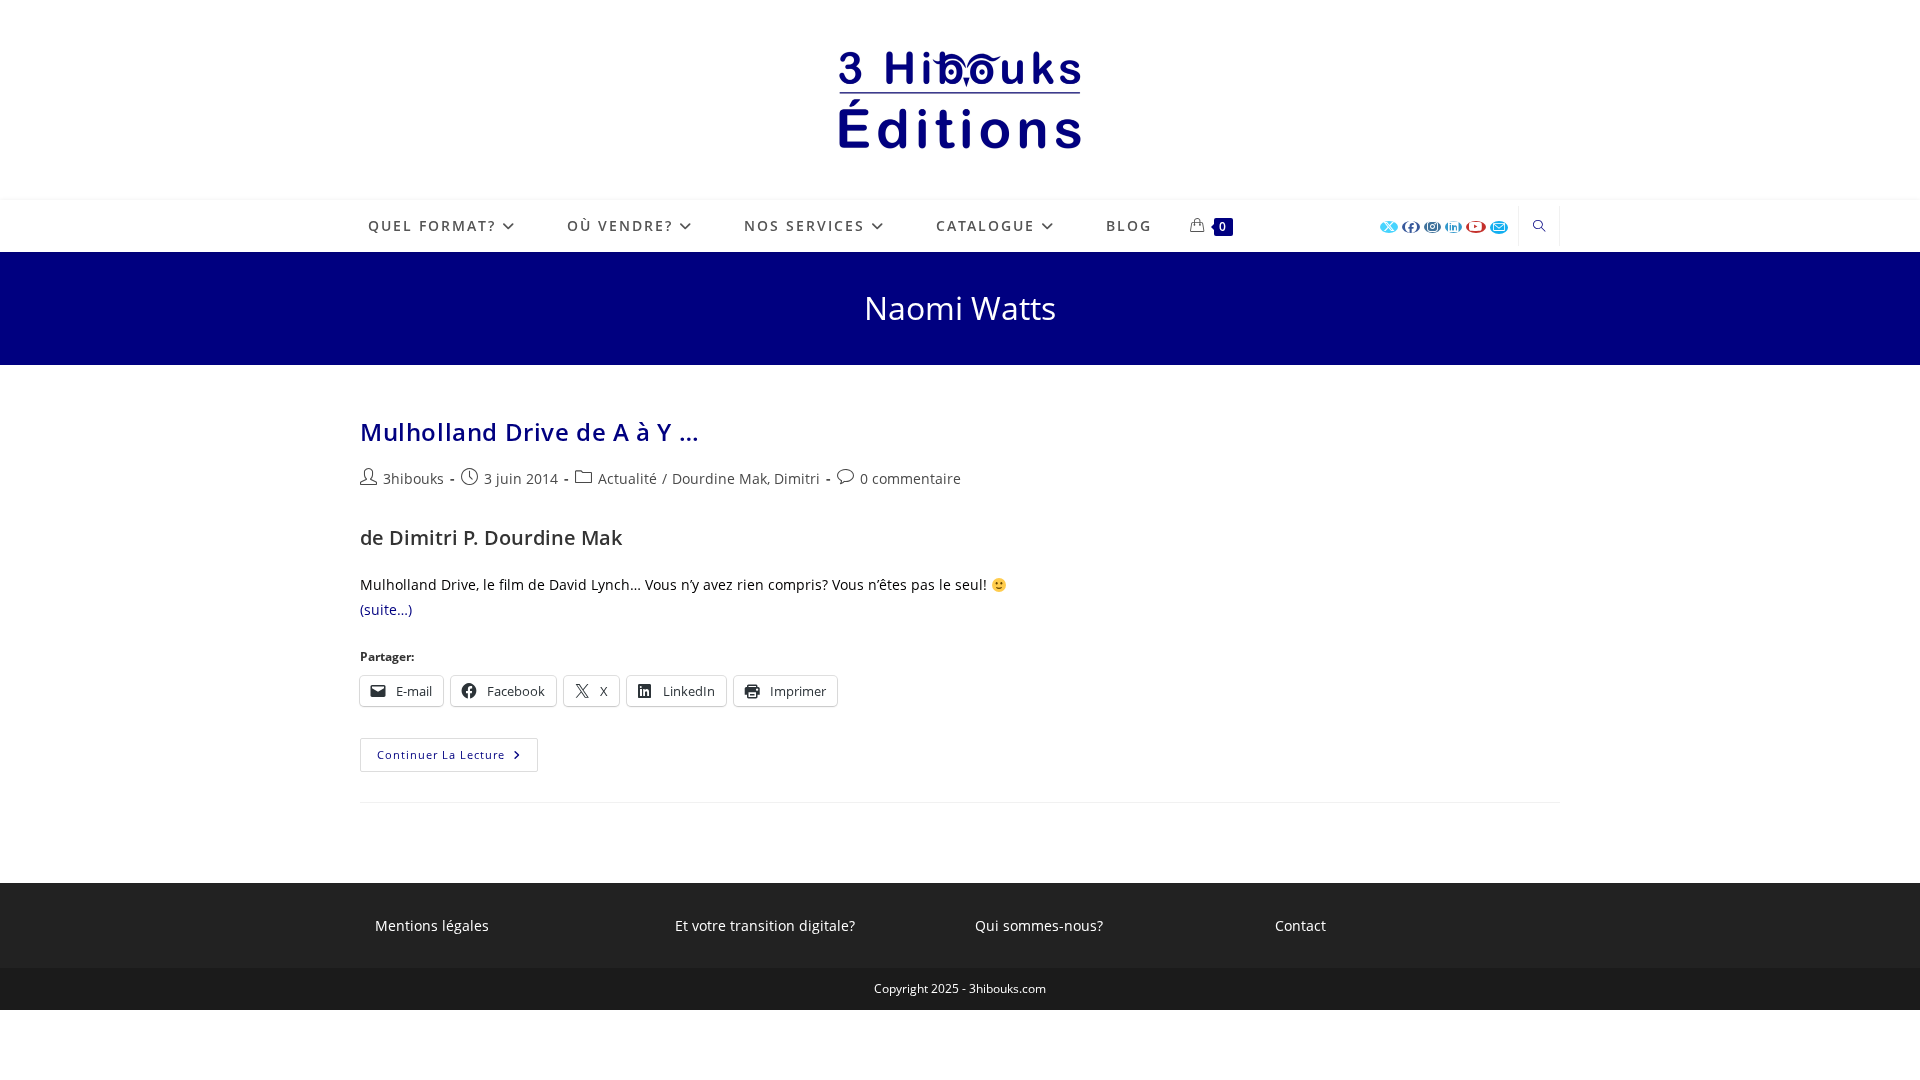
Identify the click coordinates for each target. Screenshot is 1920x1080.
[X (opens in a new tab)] (1389, 227)
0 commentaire (910, 478)
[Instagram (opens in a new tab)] (1432, 227)
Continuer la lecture (457, 750)
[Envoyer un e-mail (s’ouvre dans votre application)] (1499, 227)
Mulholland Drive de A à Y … (529, 431)
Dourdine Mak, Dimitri (746, 478)
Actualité (627, 478)
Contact (1300, 925)
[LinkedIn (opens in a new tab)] (1453, 227)
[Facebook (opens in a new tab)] (1411, 227)
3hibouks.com (1007, 988)
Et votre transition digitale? (765, 925)
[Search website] (1539, 227)
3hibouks (413, 478)
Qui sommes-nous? (1039, 925)
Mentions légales (432, 925)
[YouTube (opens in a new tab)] (1476, 227)
